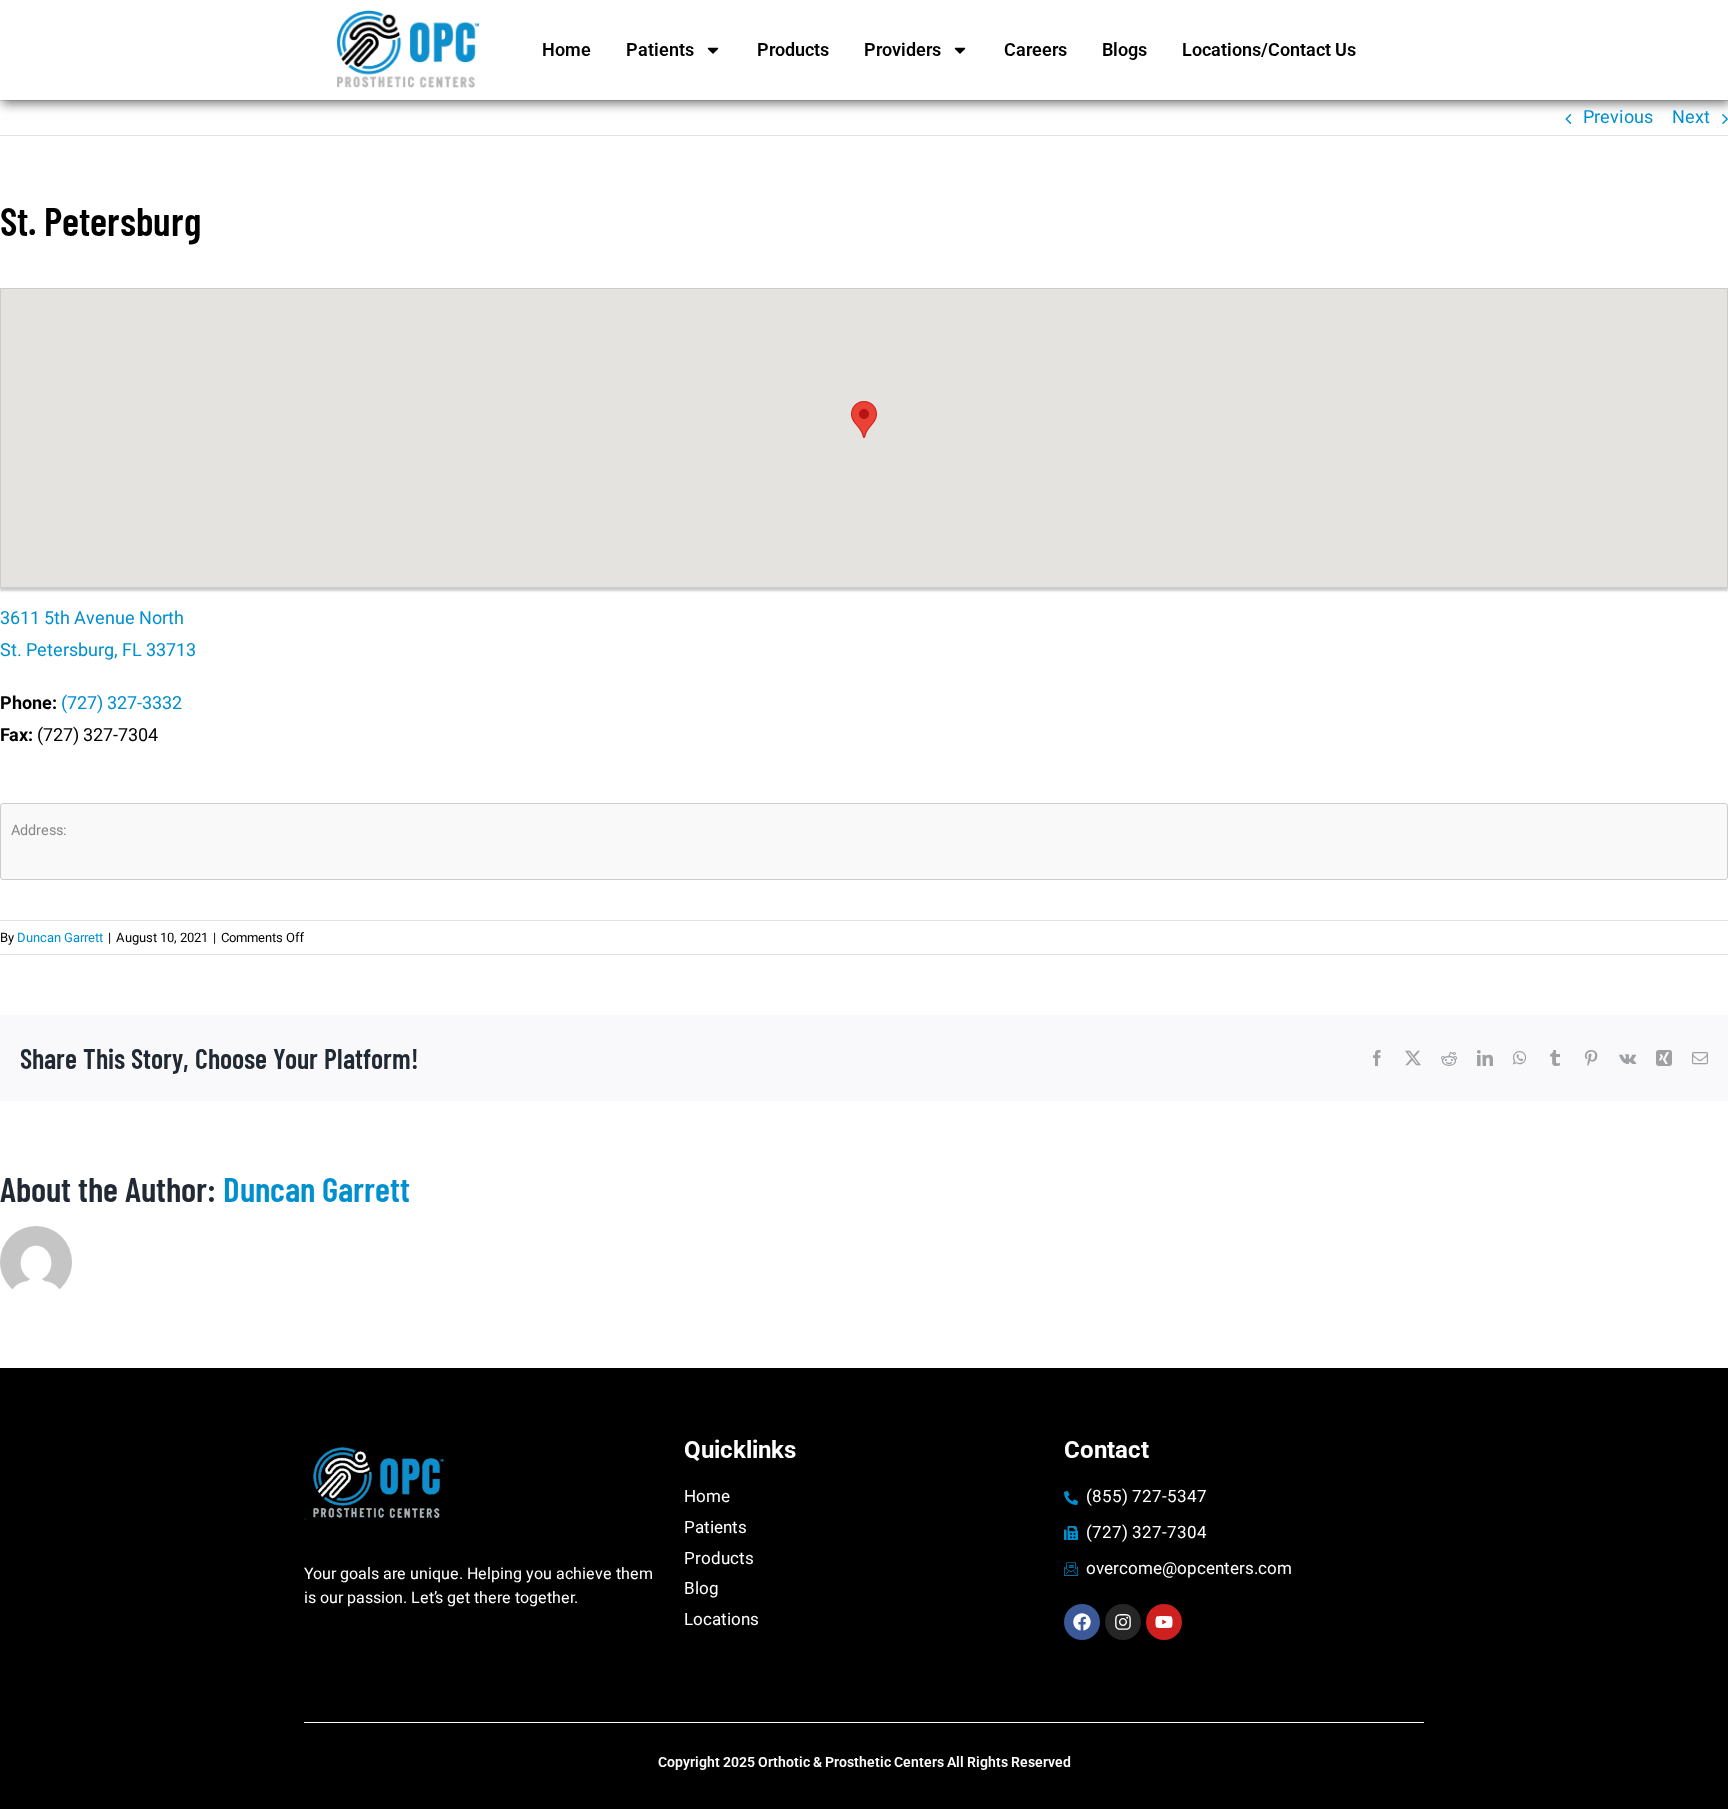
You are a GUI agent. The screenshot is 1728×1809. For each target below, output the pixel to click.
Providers (902, 49)
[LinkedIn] (1485, 1058)
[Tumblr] (1555, 1058)
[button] (864, 419)
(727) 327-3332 (121, 703)
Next (1691, 117)
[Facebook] (1377, 1058)
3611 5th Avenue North (92, 618)
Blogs (1124, 49)
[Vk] (1627, 1058)
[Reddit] (1449, 1058)
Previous (1618, 117)
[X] (1413, 1058)
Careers (1035, 49)
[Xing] (1664, 1058)
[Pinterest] (1591, 1058)
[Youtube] (1164, 1622)
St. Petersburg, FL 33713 (98, 650)
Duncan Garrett (60, 937)
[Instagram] (1123, 1622)
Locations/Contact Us (1269, 49)
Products (793, 49)
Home (566, 49)
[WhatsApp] (1520, 1058)
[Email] (1700, 1058)
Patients (660, 49)
